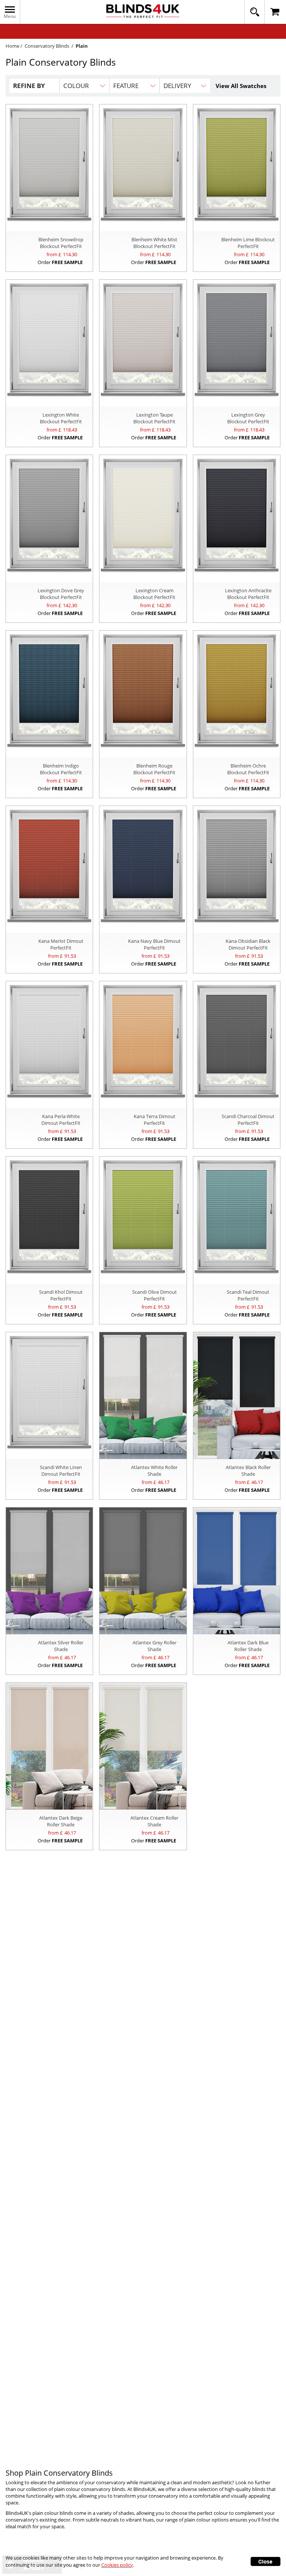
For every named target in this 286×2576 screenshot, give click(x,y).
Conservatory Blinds (47, 46)
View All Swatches (241, 86)
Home (12, 46)
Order (60, 262)
